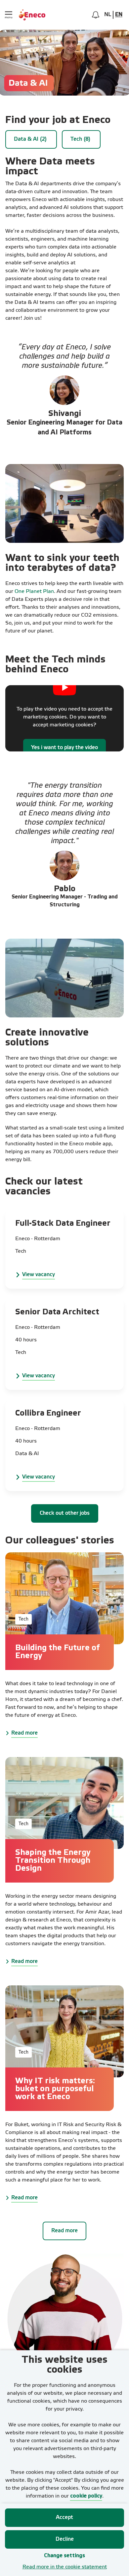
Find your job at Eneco (58, 120)
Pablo (65, 889)
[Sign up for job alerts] (96, 15)
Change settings (64, 2556)
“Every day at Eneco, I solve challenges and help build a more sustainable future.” (64, 357)
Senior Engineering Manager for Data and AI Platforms (64, 428)
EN (119, 15)
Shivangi (65, 414)
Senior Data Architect (57, 1312)
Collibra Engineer (48, 1413)
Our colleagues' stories (60, 1541)
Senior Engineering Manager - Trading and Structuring (65, 901)
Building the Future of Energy (58, 1652)
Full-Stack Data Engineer (63, 1224)
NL (108, 15)
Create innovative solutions (47, 1038)
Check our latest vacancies (44, 1187)
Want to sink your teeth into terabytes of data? (62, 563)
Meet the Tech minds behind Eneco (55, 665)
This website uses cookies (64, 2365)
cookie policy (86, 2496)
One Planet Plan (34, 592)
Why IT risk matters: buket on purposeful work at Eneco (55, 2089)
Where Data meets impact (50, 167)
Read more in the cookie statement (65, 2567)
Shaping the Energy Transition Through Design (53, 1861)
